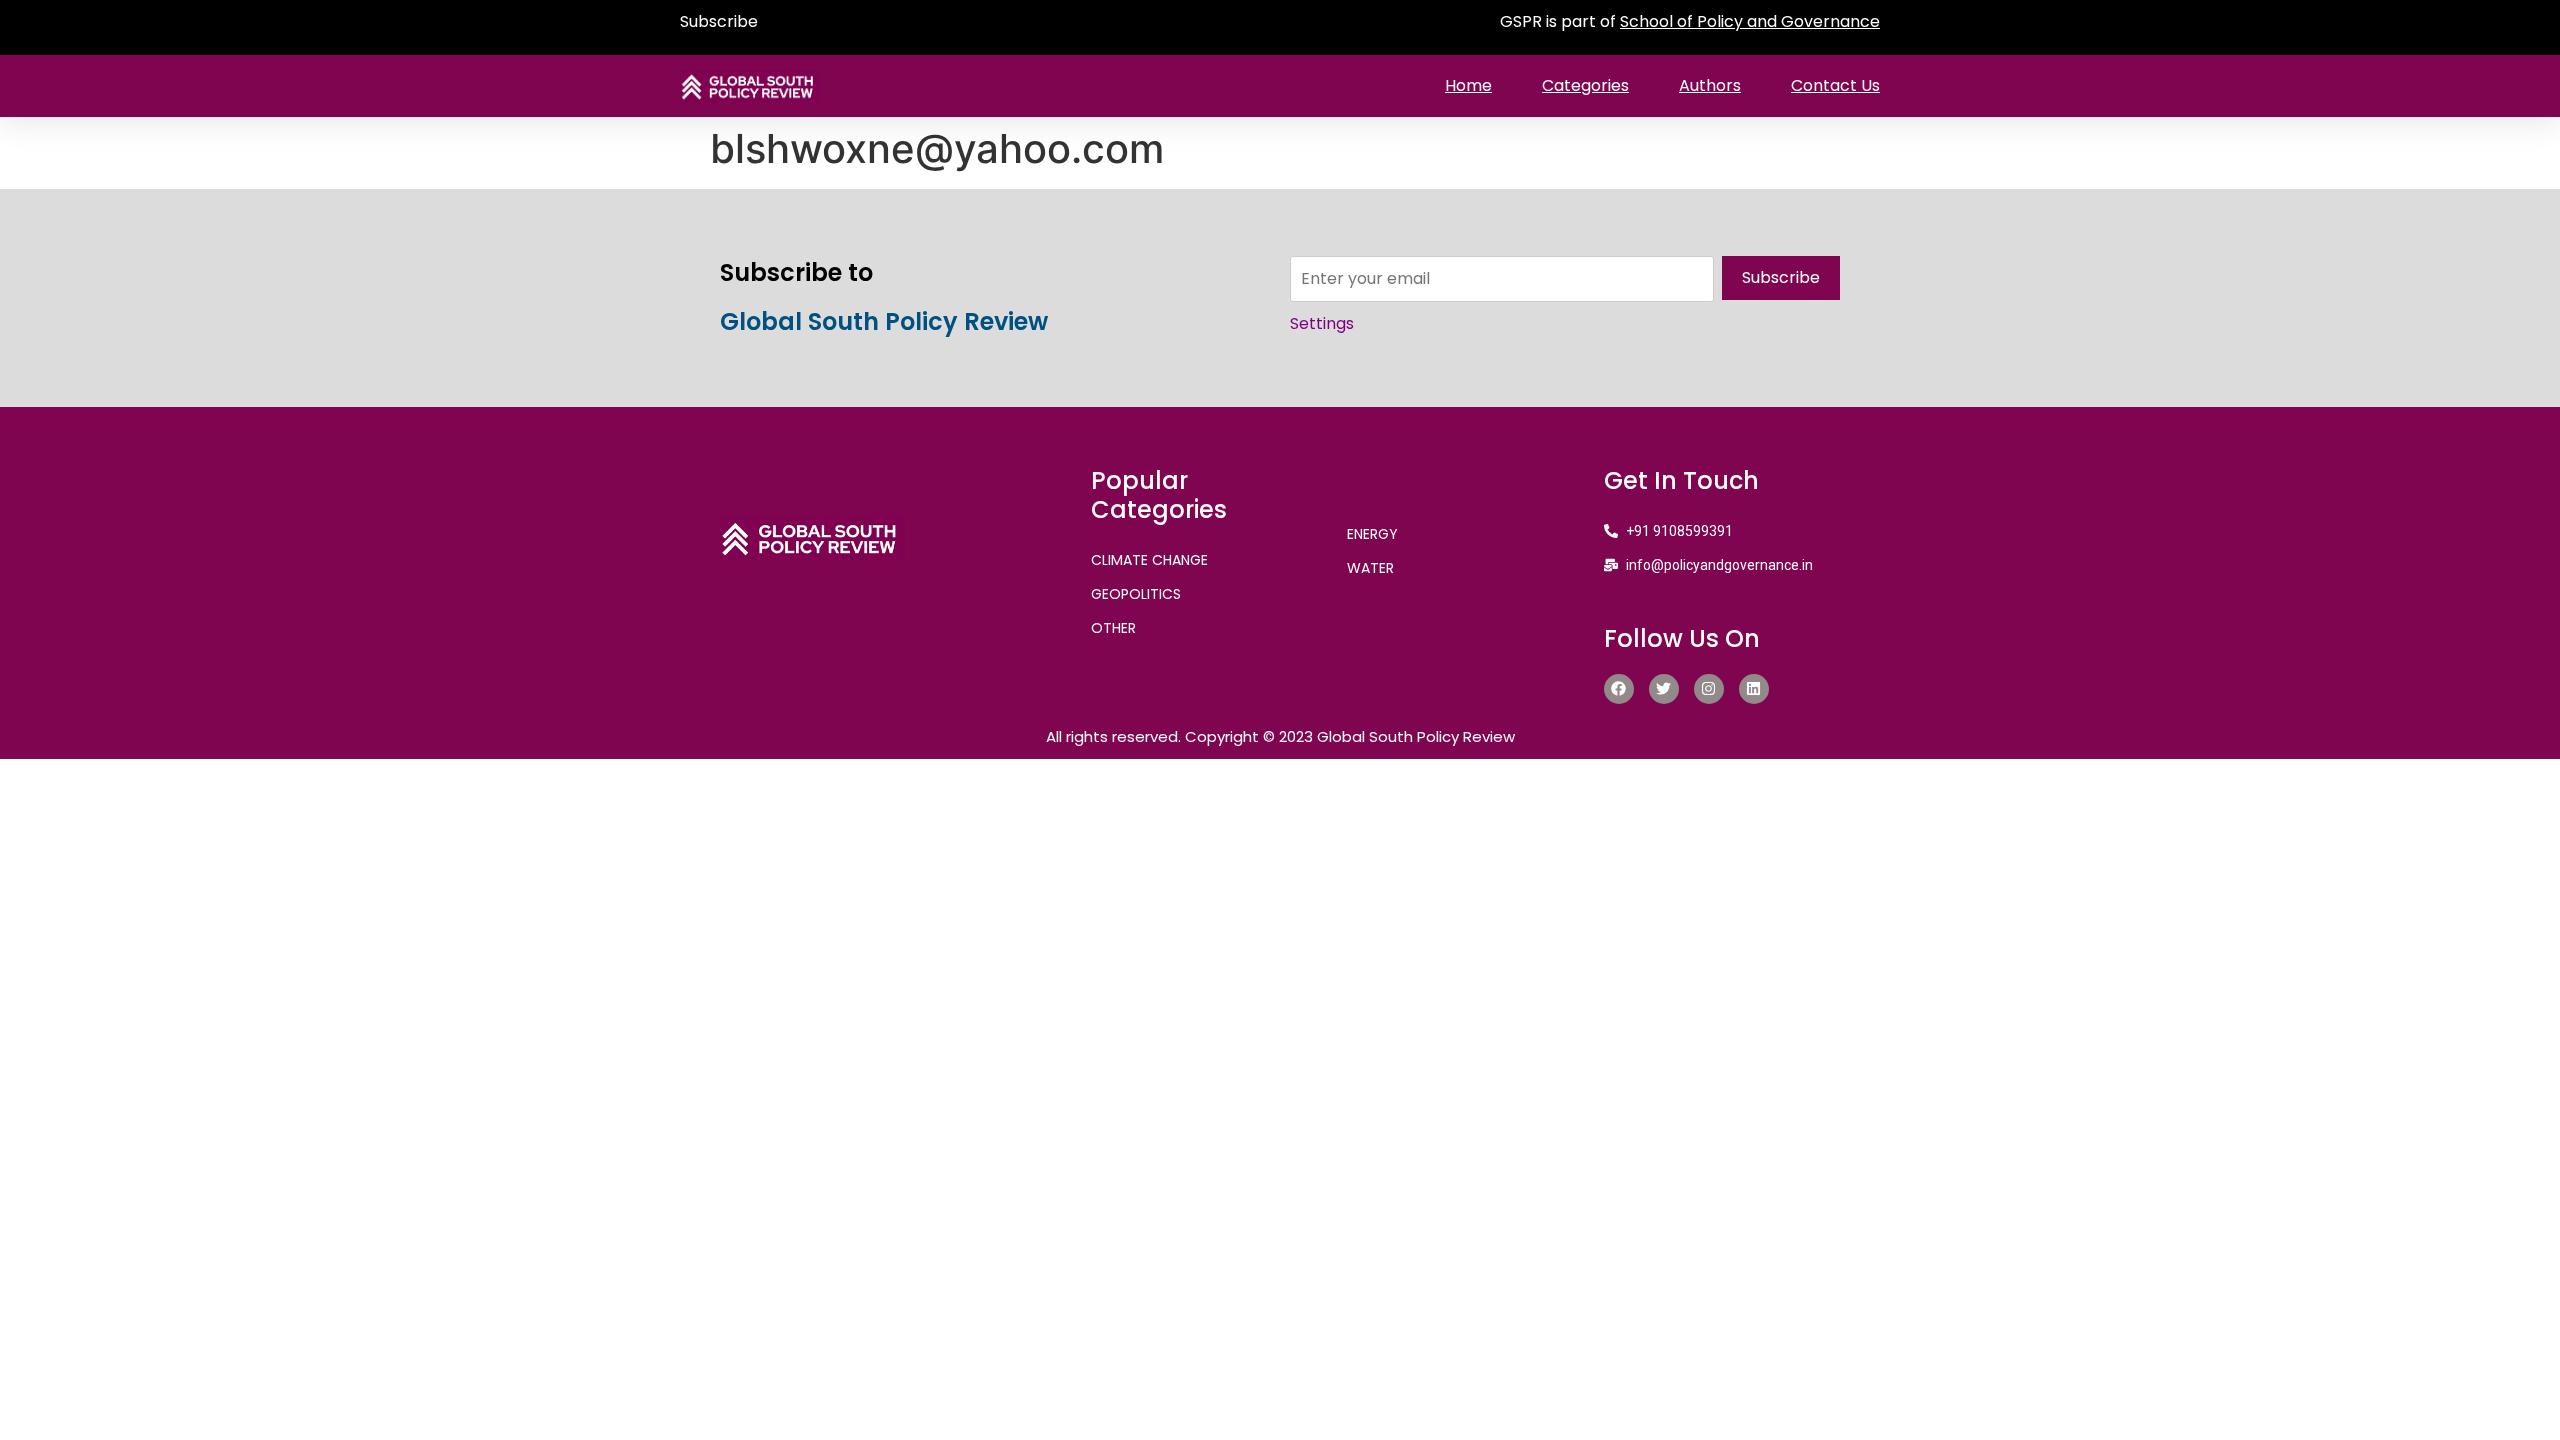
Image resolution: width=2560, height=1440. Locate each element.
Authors (1710, 85)
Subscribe (719, 21)
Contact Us (1835, 85)
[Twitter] (1664, 689)
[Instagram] (1709, 689)
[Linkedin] (1754, 689)
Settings (1322, 323)
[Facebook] (1619, 689)
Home (1468, 85)
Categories (1585, 85)
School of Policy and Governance (1750, 21)
